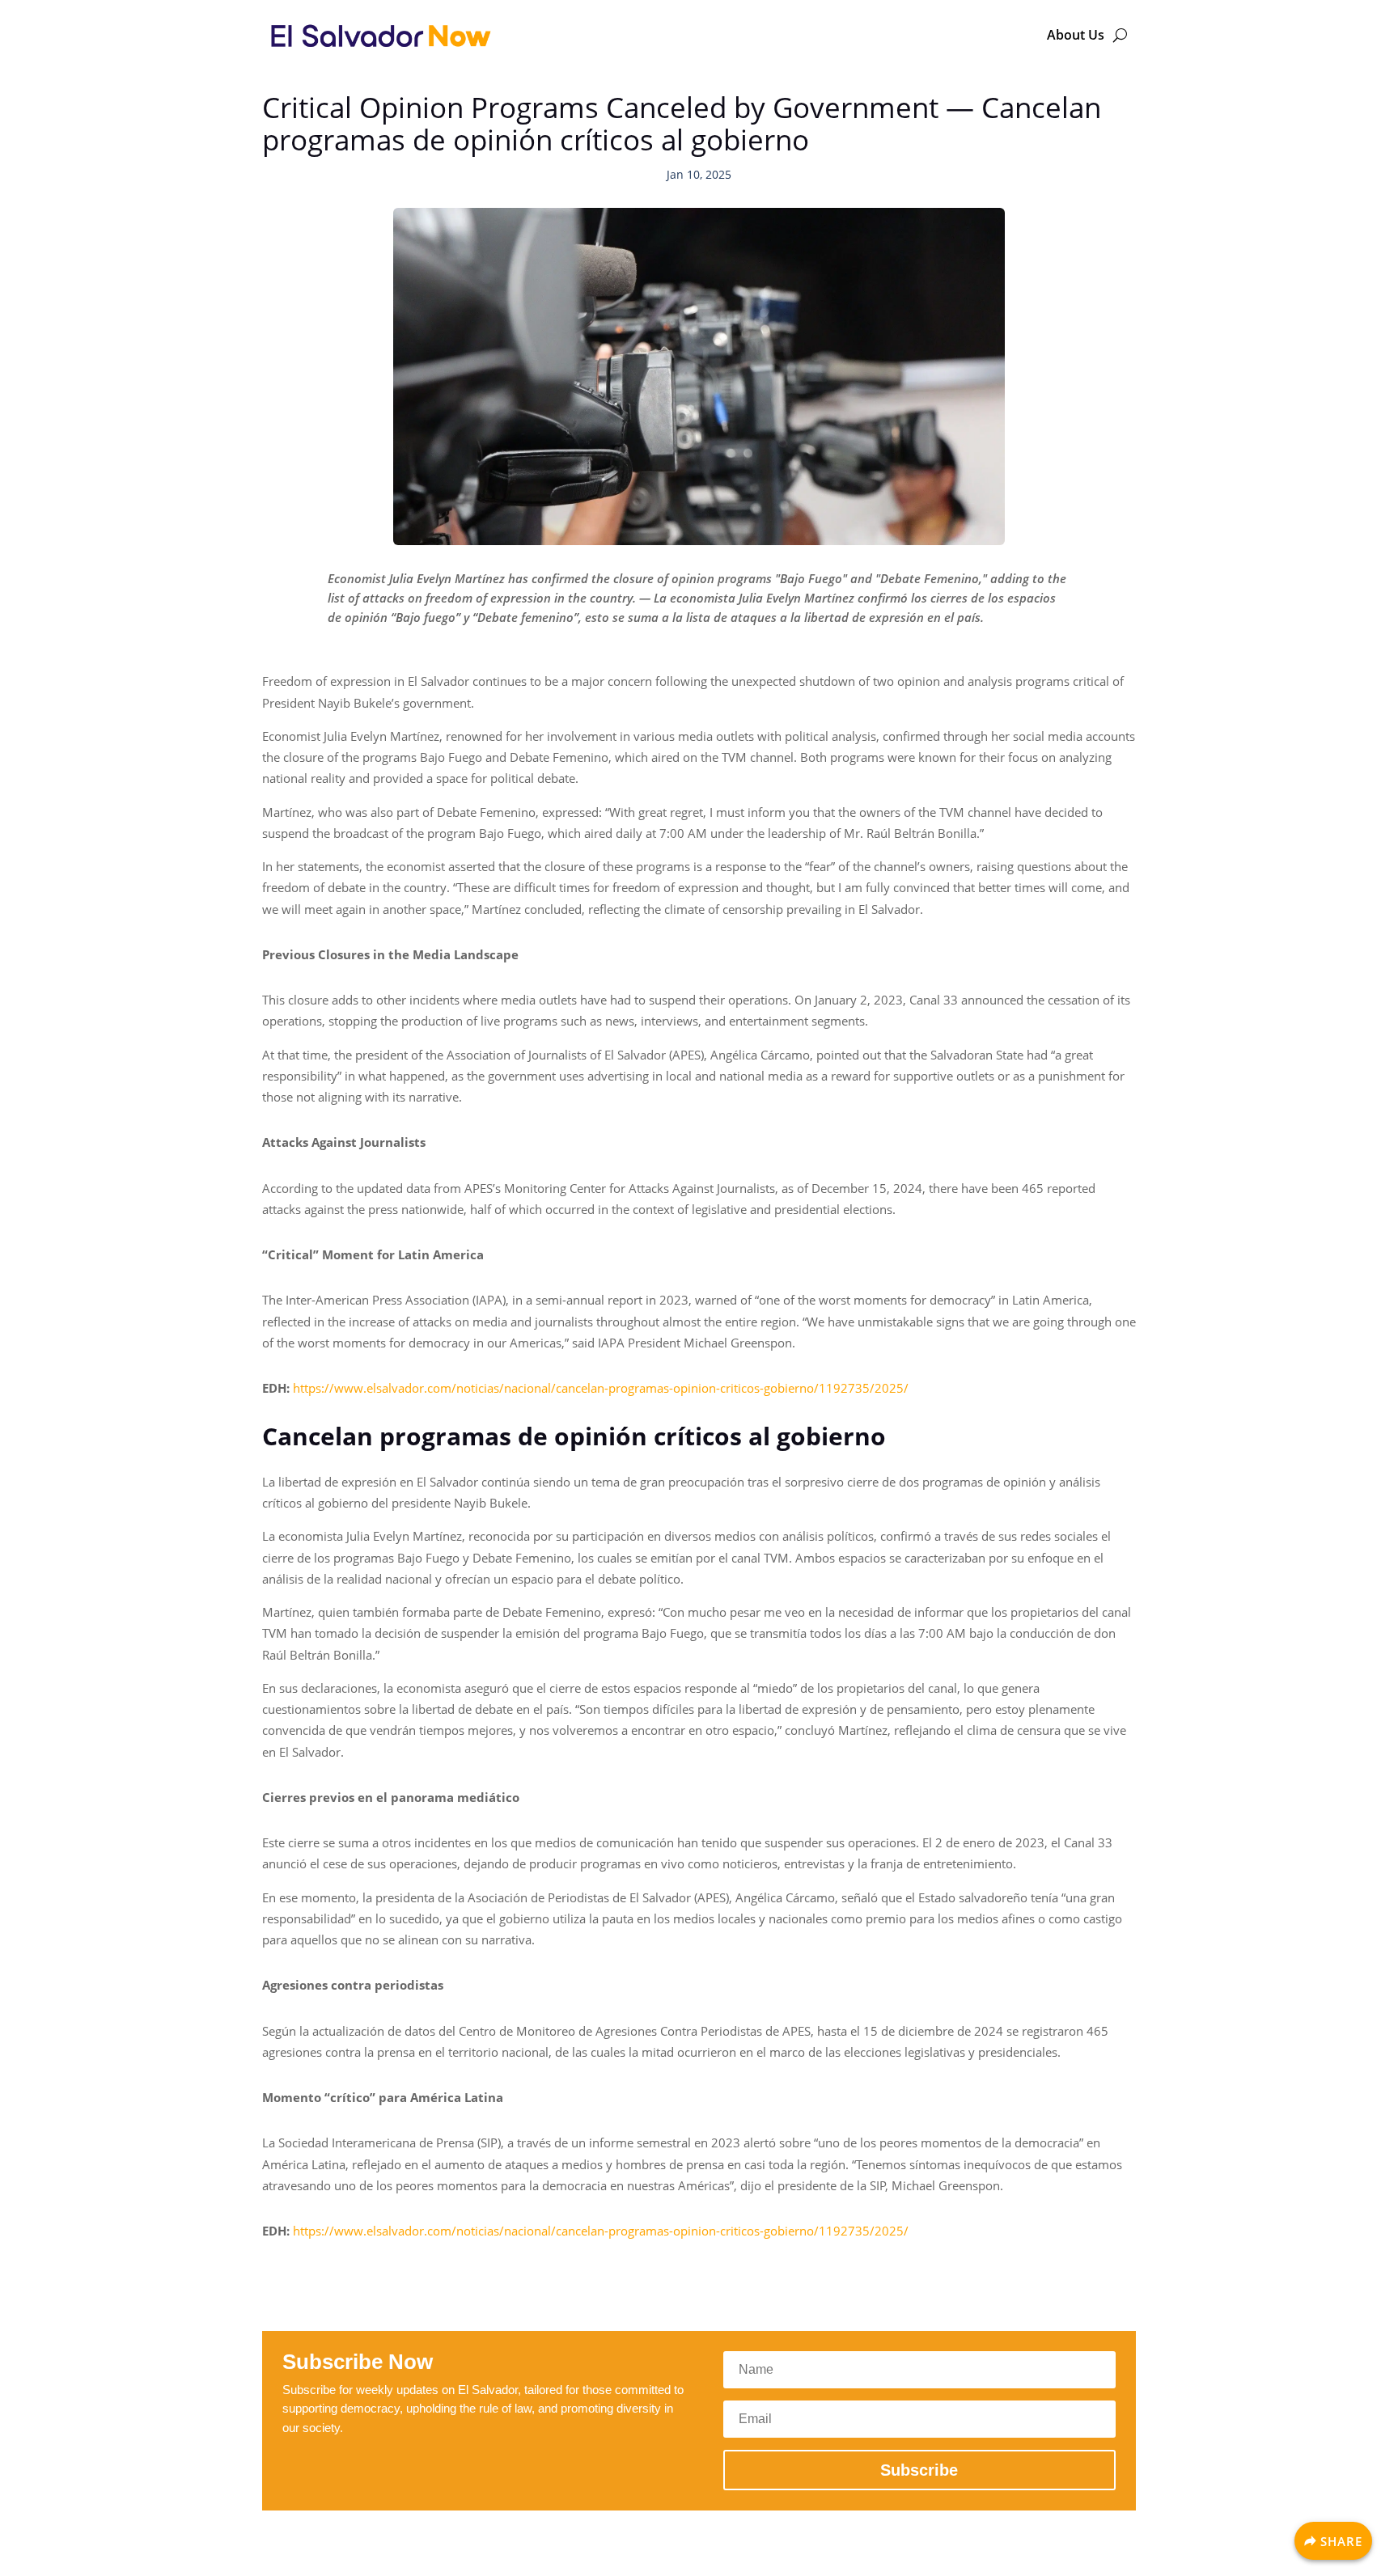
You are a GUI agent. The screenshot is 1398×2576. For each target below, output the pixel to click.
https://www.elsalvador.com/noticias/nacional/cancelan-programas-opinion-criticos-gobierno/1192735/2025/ (601, 1388)
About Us (1076, 35)
